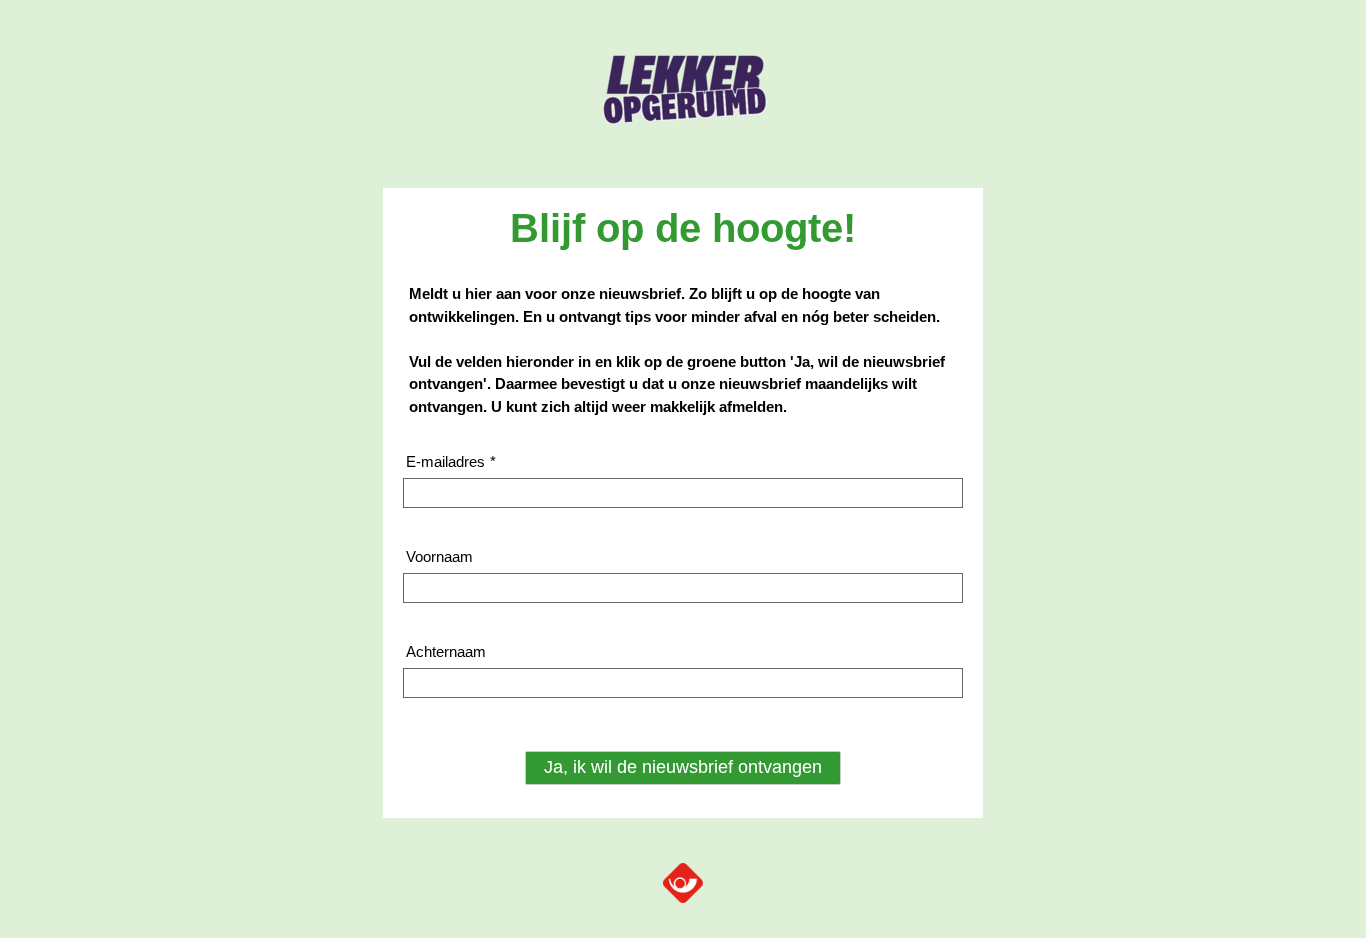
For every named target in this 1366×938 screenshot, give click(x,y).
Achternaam (446, 651)
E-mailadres (451, 461)
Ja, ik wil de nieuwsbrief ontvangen (683, 767)
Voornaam (439, 556)
